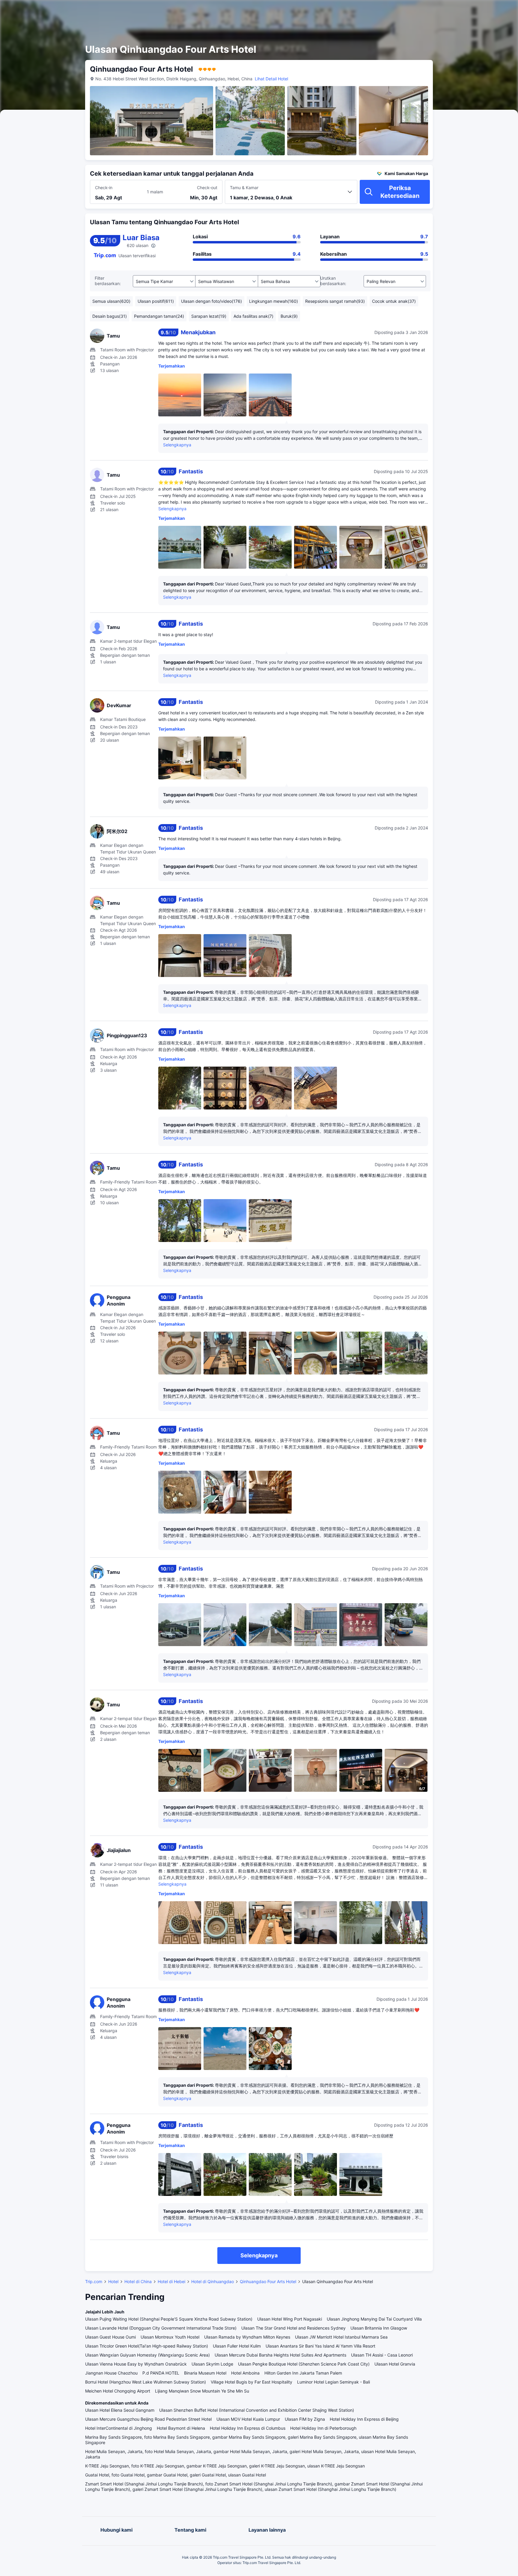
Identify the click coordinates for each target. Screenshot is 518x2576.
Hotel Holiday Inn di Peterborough (323, 2428)
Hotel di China (138, 2281)
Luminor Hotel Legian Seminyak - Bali (333, 2382)
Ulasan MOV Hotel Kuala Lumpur (248, 2419)
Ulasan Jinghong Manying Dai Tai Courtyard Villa (374, 2319)
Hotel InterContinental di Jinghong (119, 2428)
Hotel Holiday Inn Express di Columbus (248, 2428)
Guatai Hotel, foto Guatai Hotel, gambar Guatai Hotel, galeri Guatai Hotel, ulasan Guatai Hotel (176, 2475)
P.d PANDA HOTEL (161, 2373)
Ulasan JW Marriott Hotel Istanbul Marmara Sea (341, 2337)
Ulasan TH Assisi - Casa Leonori (382, 2355)
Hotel (113, 2281)
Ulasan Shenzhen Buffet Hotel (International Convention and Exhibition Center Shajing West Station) (257, 2410)
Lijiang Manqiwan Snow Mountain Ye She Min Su (202, 2391)
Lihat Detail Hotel (271, 79)
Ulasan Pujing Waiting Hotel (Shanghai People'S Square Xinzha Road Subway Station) (169, 2319)
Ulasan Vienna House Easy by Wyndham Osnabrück (136, 2364)
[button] (463, 10)
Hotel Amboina (245, 2373)
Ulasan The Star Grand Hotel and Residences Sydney (293, 2328)
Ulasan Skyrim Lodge (212, 2364)
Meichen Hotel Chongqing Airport (118, 2391)
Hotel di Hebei (171, 2281)
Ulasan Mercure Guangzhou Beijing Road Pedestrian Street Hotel (148, 2419)
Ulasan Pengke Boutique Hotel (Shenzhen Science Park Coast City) (304, 2364)
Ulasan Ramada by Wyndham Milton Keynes (247, 2337)
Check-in (104, 188)
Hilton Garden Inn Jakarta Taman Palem (303, 2373)
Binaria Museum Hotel (205, 2373)
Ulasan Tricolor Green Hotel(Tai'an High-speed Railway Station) (147, 2346)
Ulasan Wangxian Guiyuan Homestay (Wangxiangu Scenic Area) (147, 2355)
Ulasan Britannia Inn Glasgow (379, 2328)
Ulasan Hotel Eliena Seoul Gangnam (120, 2410)
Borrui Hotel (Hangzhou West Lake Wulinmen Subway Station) (146, 2382)
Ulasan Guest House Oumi (110, 2337)
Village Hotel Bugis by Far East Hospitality (252, 2382)
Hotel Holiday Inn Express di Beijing (364, 2419)
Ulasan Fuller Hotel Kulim (237, 2346)
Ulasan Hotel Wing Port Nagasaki (290, 2319)
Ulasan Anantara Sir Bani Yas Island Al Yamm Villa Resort (320, 2346)
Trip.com (94, 2281)
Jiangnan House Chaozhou (111, 2373)
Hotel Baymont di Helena (181, 2428)
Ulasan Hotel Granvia (395, 2364)
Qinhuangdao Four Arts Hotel (268, 2281)
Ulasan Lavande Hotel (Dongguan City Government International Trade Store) (161, 2328)
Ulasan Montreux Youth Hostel (170, 2337)
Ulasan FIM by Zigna (305, 2419)
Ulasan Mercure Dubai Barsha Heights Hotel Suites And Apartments (280, 2355)
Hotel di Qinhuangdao (213, 2281)
